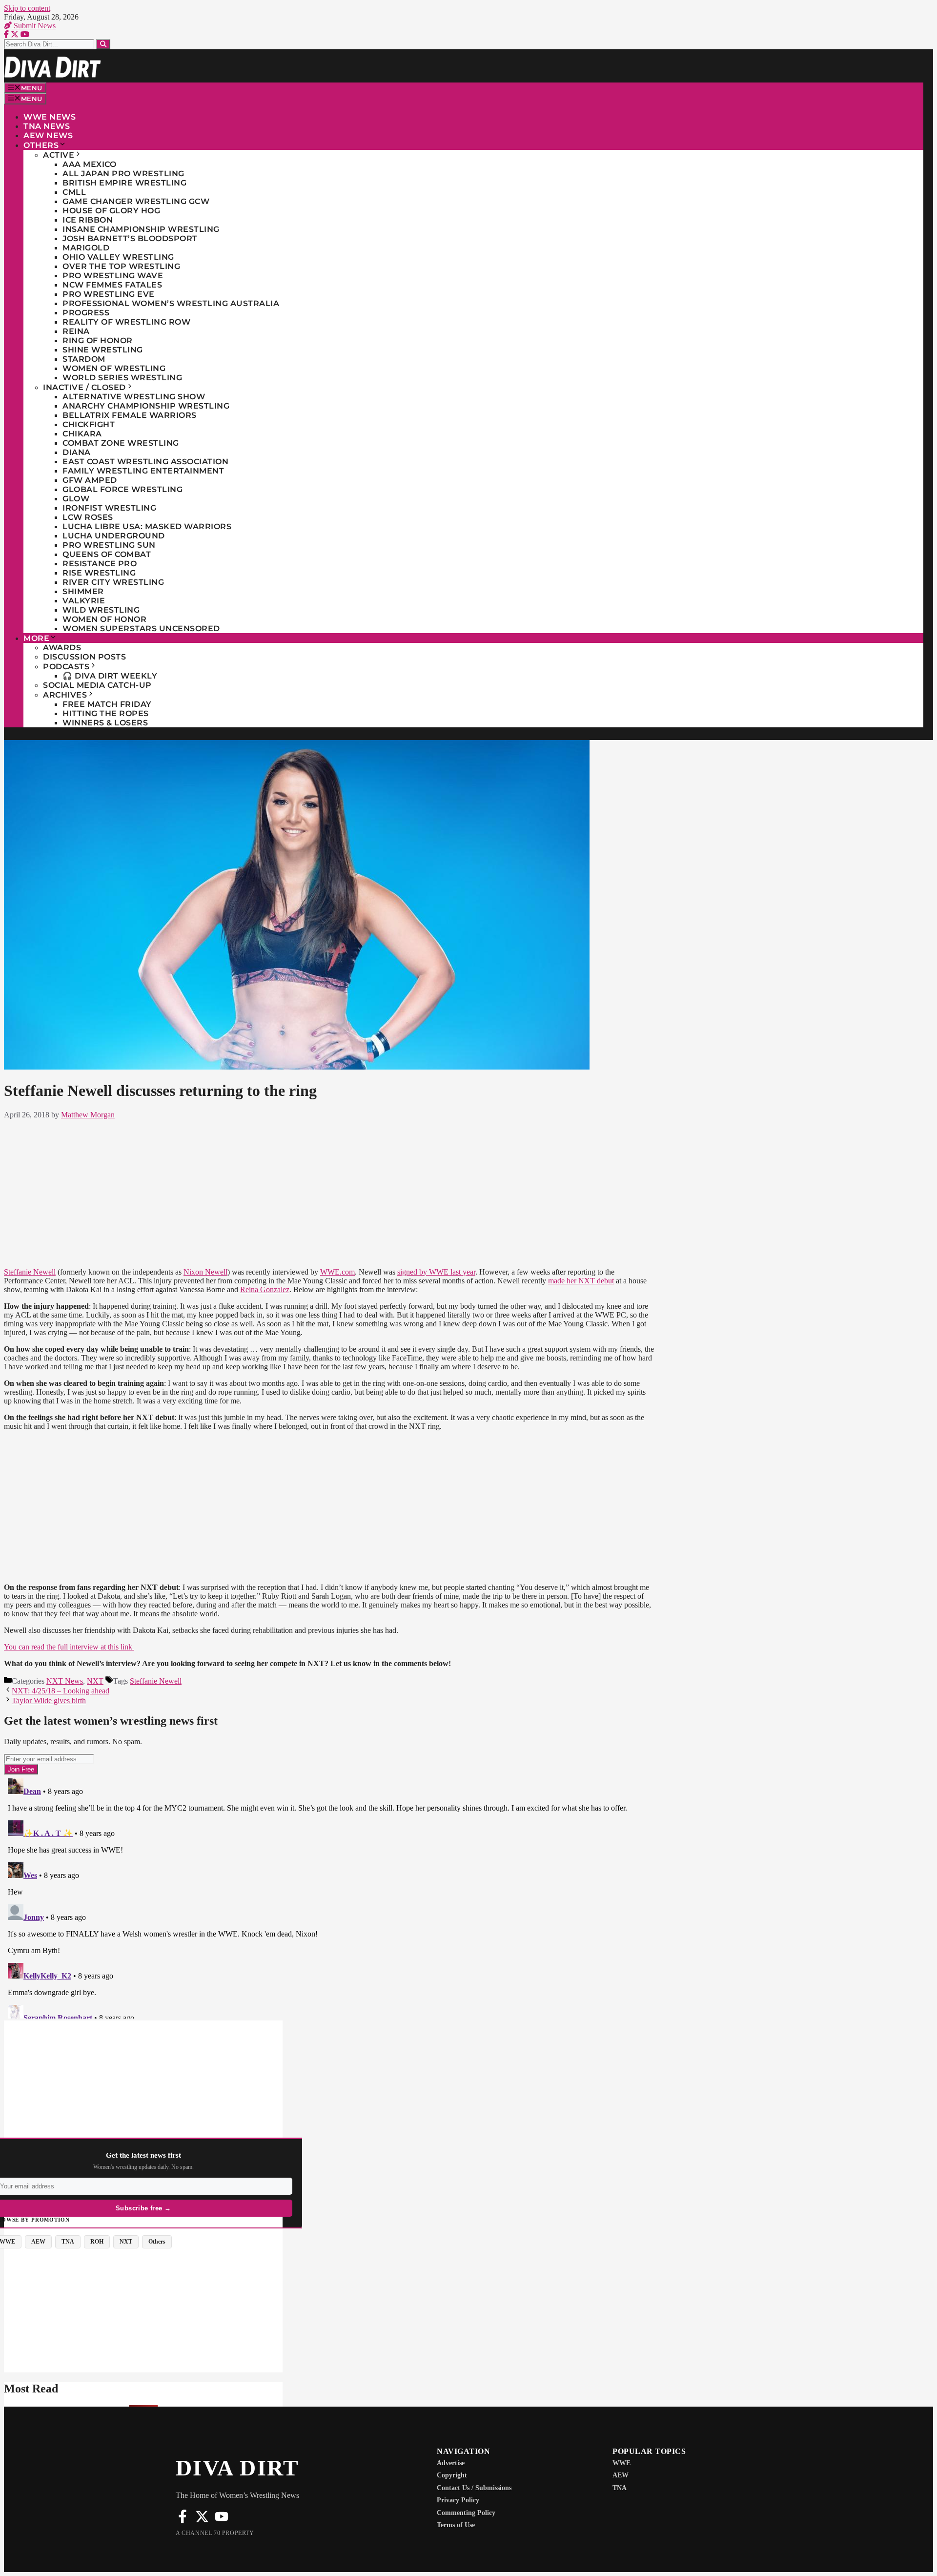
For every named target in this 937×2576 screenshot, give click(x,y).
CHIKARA (82, 434)
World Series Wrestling (122, 378)
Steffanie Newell (30, 1272)
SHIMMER (83, 591)
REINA (76, 331)
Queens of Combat (107, 554)
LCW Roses (88, 517)
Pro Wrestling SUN (109, 545)
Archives (65, 695)
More (36, 638)
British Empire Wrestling (124, 183)
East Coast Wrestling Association (145, 462)
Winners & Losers (105, 723)
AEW (621, 2475)
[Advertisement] (329, 1192)
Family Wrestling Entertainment (143, 471)
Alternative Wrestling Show (134, 397)
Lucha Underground (114, 536)
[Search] (103, 44)
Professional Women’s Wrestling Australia (171, 303)
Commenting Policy (466, 2513)
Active (59, 155)
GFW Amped (90, 480)
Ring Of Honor (98, 340)
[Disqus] (329, 1896)
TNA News (47, 126)
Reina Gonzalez (265, 1289)
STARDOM (84, 359)
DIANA (77, 452)
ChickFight (89, 424)
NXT (95, 1681)
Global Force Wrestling (122, 489)
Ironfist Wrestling (109, 508)
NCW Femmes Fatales (112, 285)
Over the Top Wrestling (121, 266)
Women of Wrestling (114, 368)
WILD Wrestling (101, 610)
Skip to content (27, 8)
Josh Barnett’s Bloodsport (130, 238)
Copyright (452, 2475)
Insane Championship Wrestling (141, 229)
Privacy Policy (458, 2500)
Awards (62, 648)
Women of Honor (104, 619)
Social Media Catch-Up (97, 685)
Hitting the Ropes (106, 713)
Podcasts (66, 667)
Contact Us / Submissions (474, 2488)
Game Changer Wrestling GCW (136, 201)
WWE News (50, 117)
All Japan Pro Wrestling (123, 174)
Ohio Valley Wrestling (118, 257)
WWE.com (337, 1272)
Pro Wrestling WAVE (113, 276)
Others (41, 145)
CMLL (74, 192)
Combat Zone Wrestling (121, 443)
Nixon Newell (205, 1272)
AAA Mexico (89, 164)
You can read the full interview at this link (69, 1647)
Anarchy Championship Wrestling (146, 406)
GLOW (76, 499)
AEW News (48, 135)
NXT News (65, 1681)
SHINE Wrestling (103, 350)
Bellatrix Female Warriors (130, 415)
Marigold (86, 248)
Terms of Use (456, 2525)
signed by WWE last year (436, 1272)
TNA (620, 2488)
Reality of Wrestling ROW (126, 322)
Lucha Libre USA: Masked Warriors (147, 526)
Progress (86, 313)
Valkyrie (84, 601)
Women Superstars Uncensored (141, 629)
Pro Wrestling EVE (109, 294)
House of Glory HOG (111, 211)
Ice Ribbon (88, 220)
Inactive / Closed (84, 387)
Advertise (451, 2463)
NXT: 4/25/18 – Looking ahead (61, 1691)
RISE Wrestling (99, 573)
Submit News (34, 26)
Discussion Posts (84, 657)
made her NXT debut (581, 1281)
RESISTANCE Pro (100, 564)
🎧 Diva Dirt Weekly (110, 676)
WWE (621, 2463)
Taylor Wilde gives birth (49, 1700)
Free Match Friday (107, 704)
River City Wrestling (113, 582)
